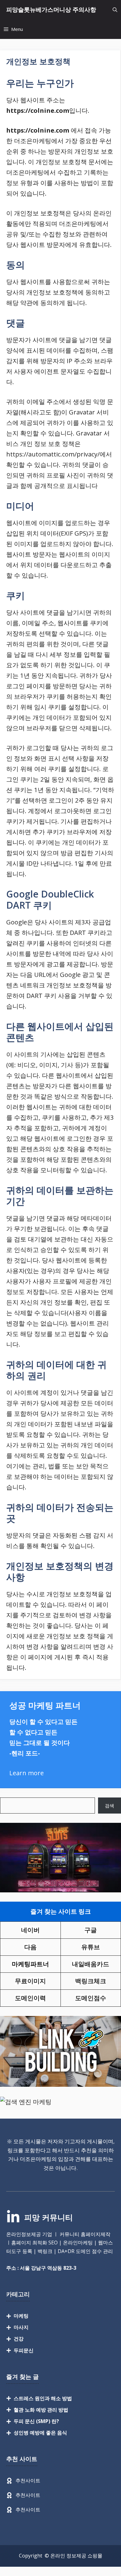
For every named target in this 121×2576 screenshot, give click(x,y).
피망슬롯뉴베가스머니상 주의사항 (51, 10)
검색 (110, 1806)
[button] (115, 10)
